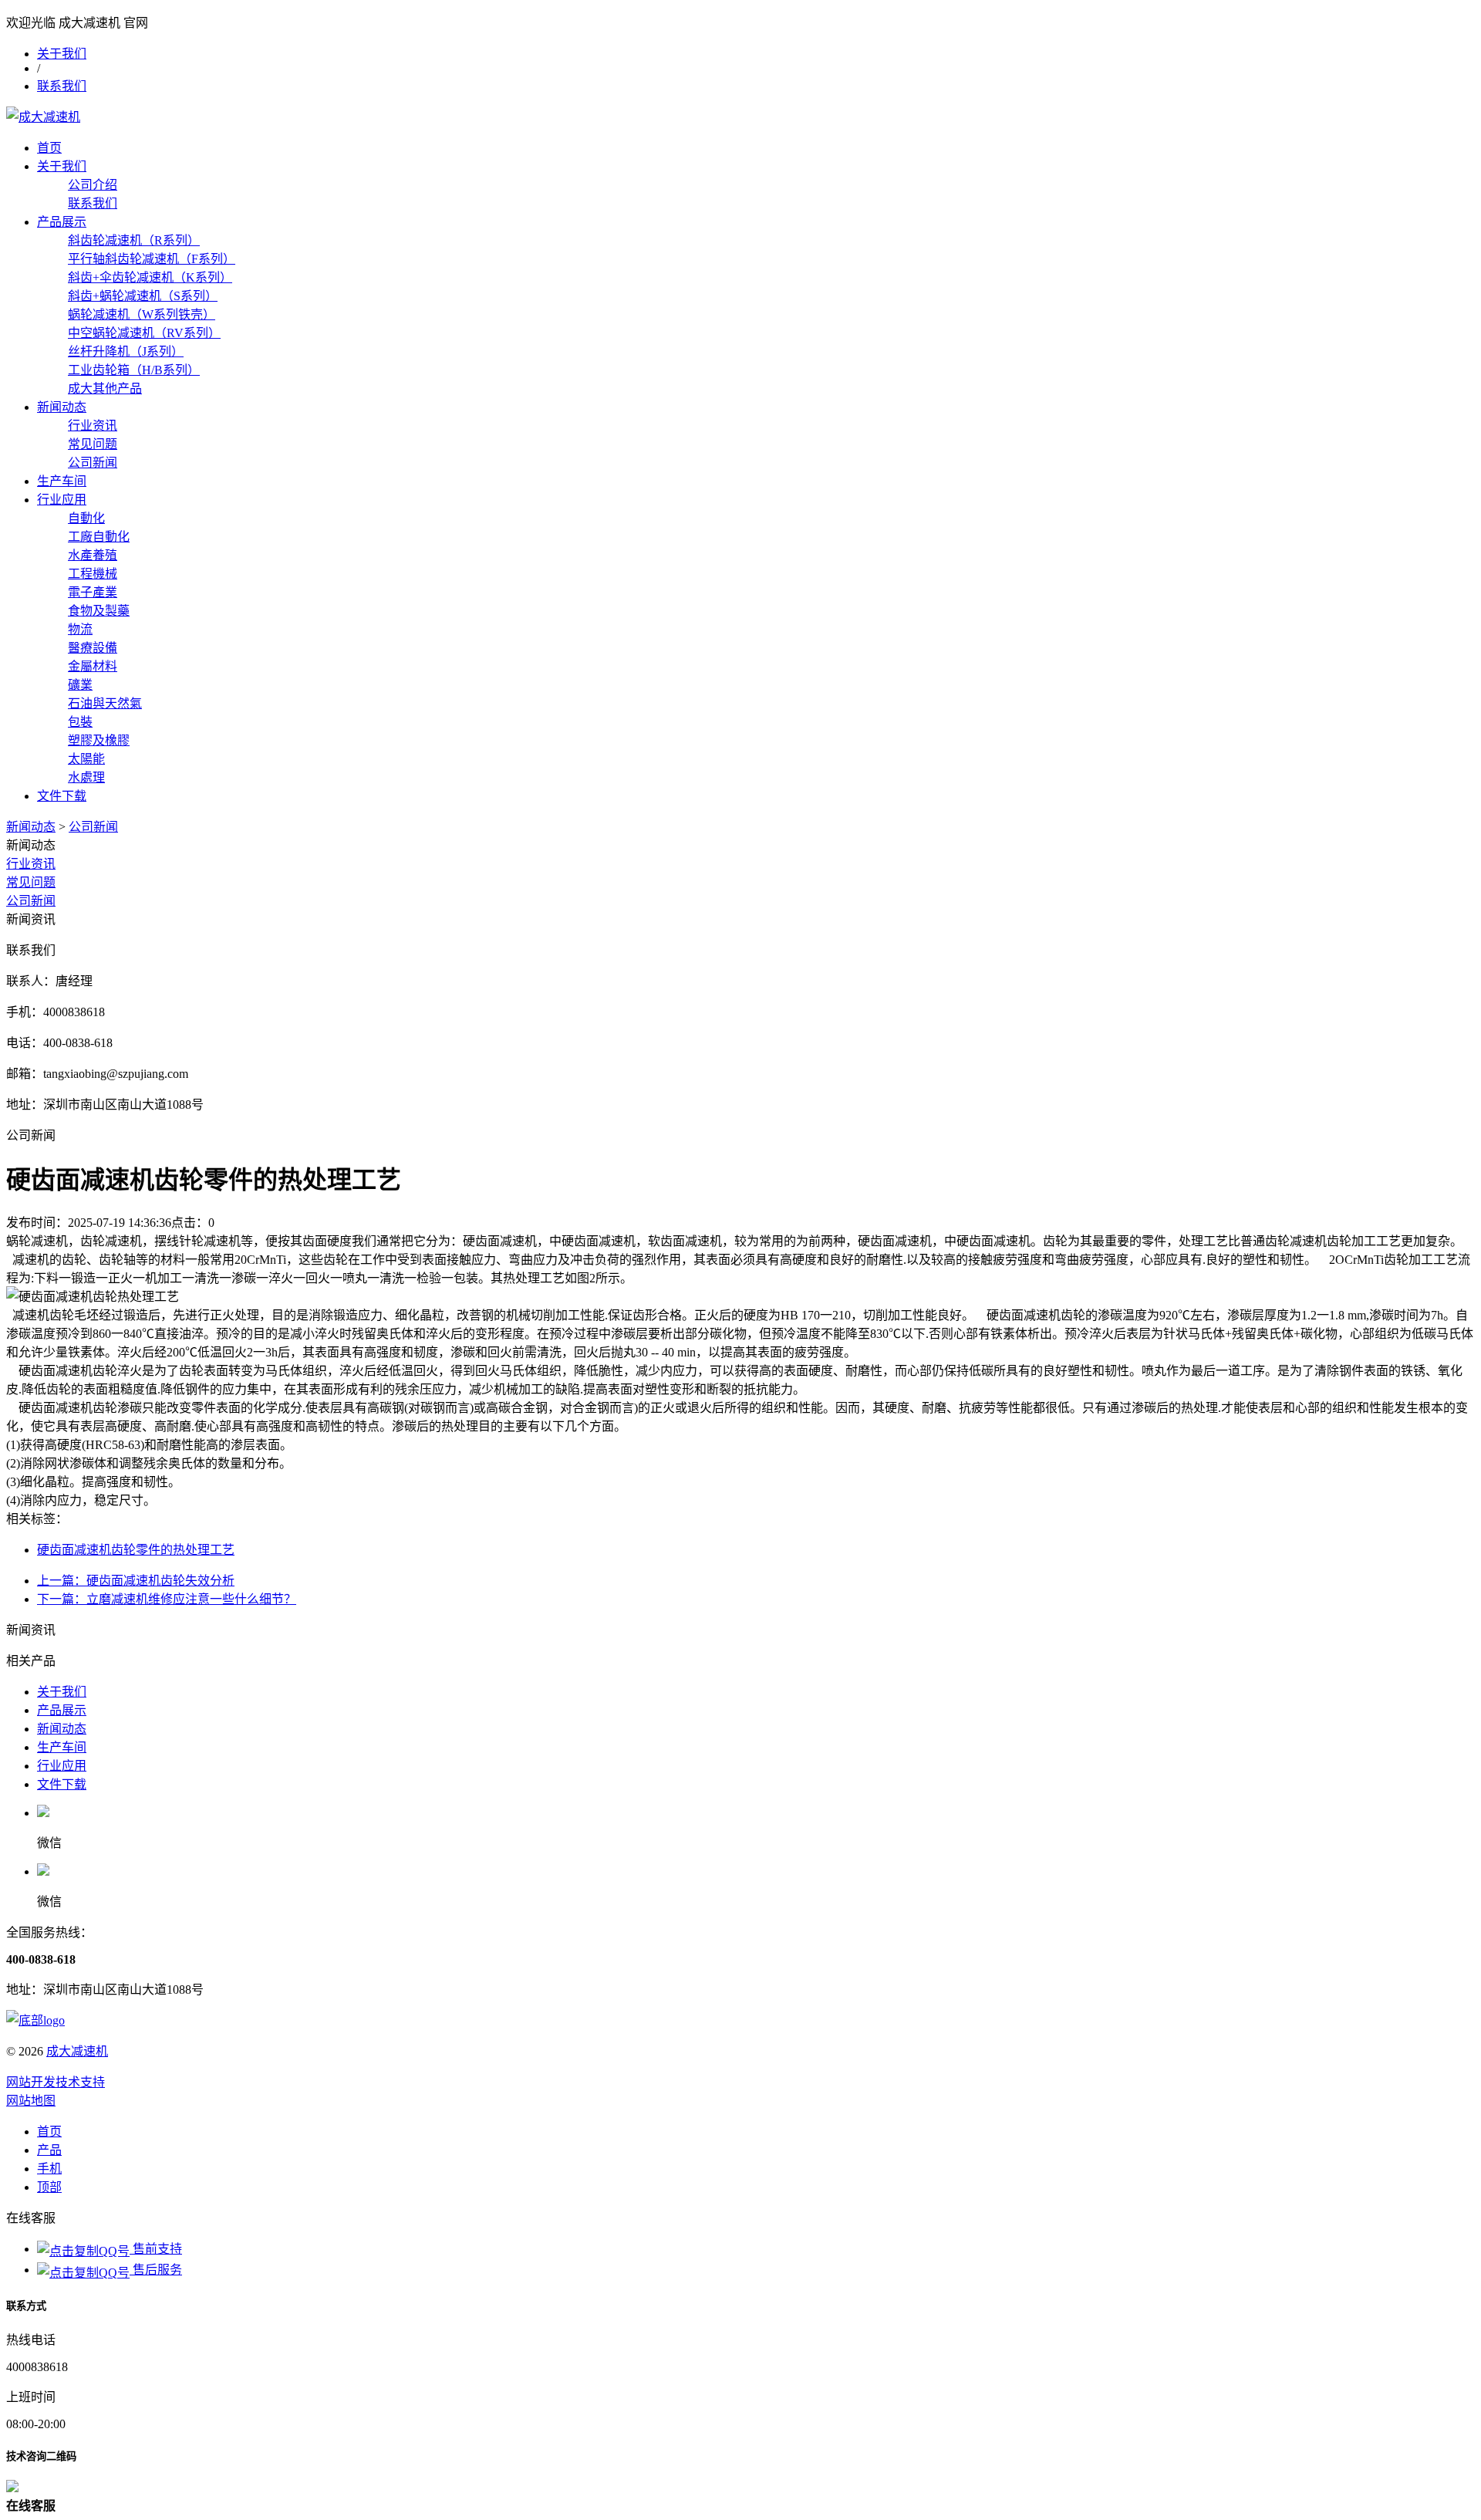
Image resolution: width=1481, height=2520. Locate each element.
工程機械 (93, 574)
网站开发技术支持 (56, 2082)
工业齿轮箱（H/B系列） (134, 370)
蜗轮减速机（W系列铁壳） (142, 314)
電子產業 (93, 592)
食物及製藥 (99, 611)
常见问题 (93, 444)
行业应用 (62, 500)
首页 (49, 148)
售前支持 (156, 2249)
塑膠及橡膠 (99, 740)
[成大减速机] (43, 117)
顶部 (49, 2187)
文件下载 (62, 796)
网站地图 (31, 2101)
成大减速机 (77, 2051)
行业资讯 (93, 426)
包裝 (80, 722)
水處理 (86, 777)
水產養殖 (93, 555)
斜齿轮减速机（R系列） (134, 240)
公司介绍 (93, 185)
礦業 (80, 685)
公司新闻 (93, 463)
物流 (80, 629)
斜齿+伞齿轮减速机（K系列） (150, 277)
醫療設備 (93, 648)
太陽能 (86, 759)
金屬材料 (93, 666)
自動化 (86, 518)
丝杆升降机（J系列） (126, 351)
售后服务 (156, 2270)
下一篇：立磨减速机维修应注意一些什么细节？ (167, 1599)
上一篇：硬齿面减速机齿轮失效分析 (136, 1581)
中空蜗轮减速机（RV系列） (144, 333)
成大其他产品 (105, 388)
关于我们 (62, 54)
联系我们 (62, 86)
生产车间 (62, 481)
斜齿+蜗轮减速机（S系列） (143, 296)
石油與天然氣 (105, 703)
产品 (49, 2150)
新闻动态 (62, 407)
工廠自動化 (99, 537)
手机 (49, 2169)
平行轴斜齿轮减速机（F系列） (152, 259)
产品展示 (62, 222)
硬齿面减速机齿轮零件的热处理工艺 (136, 1550)
